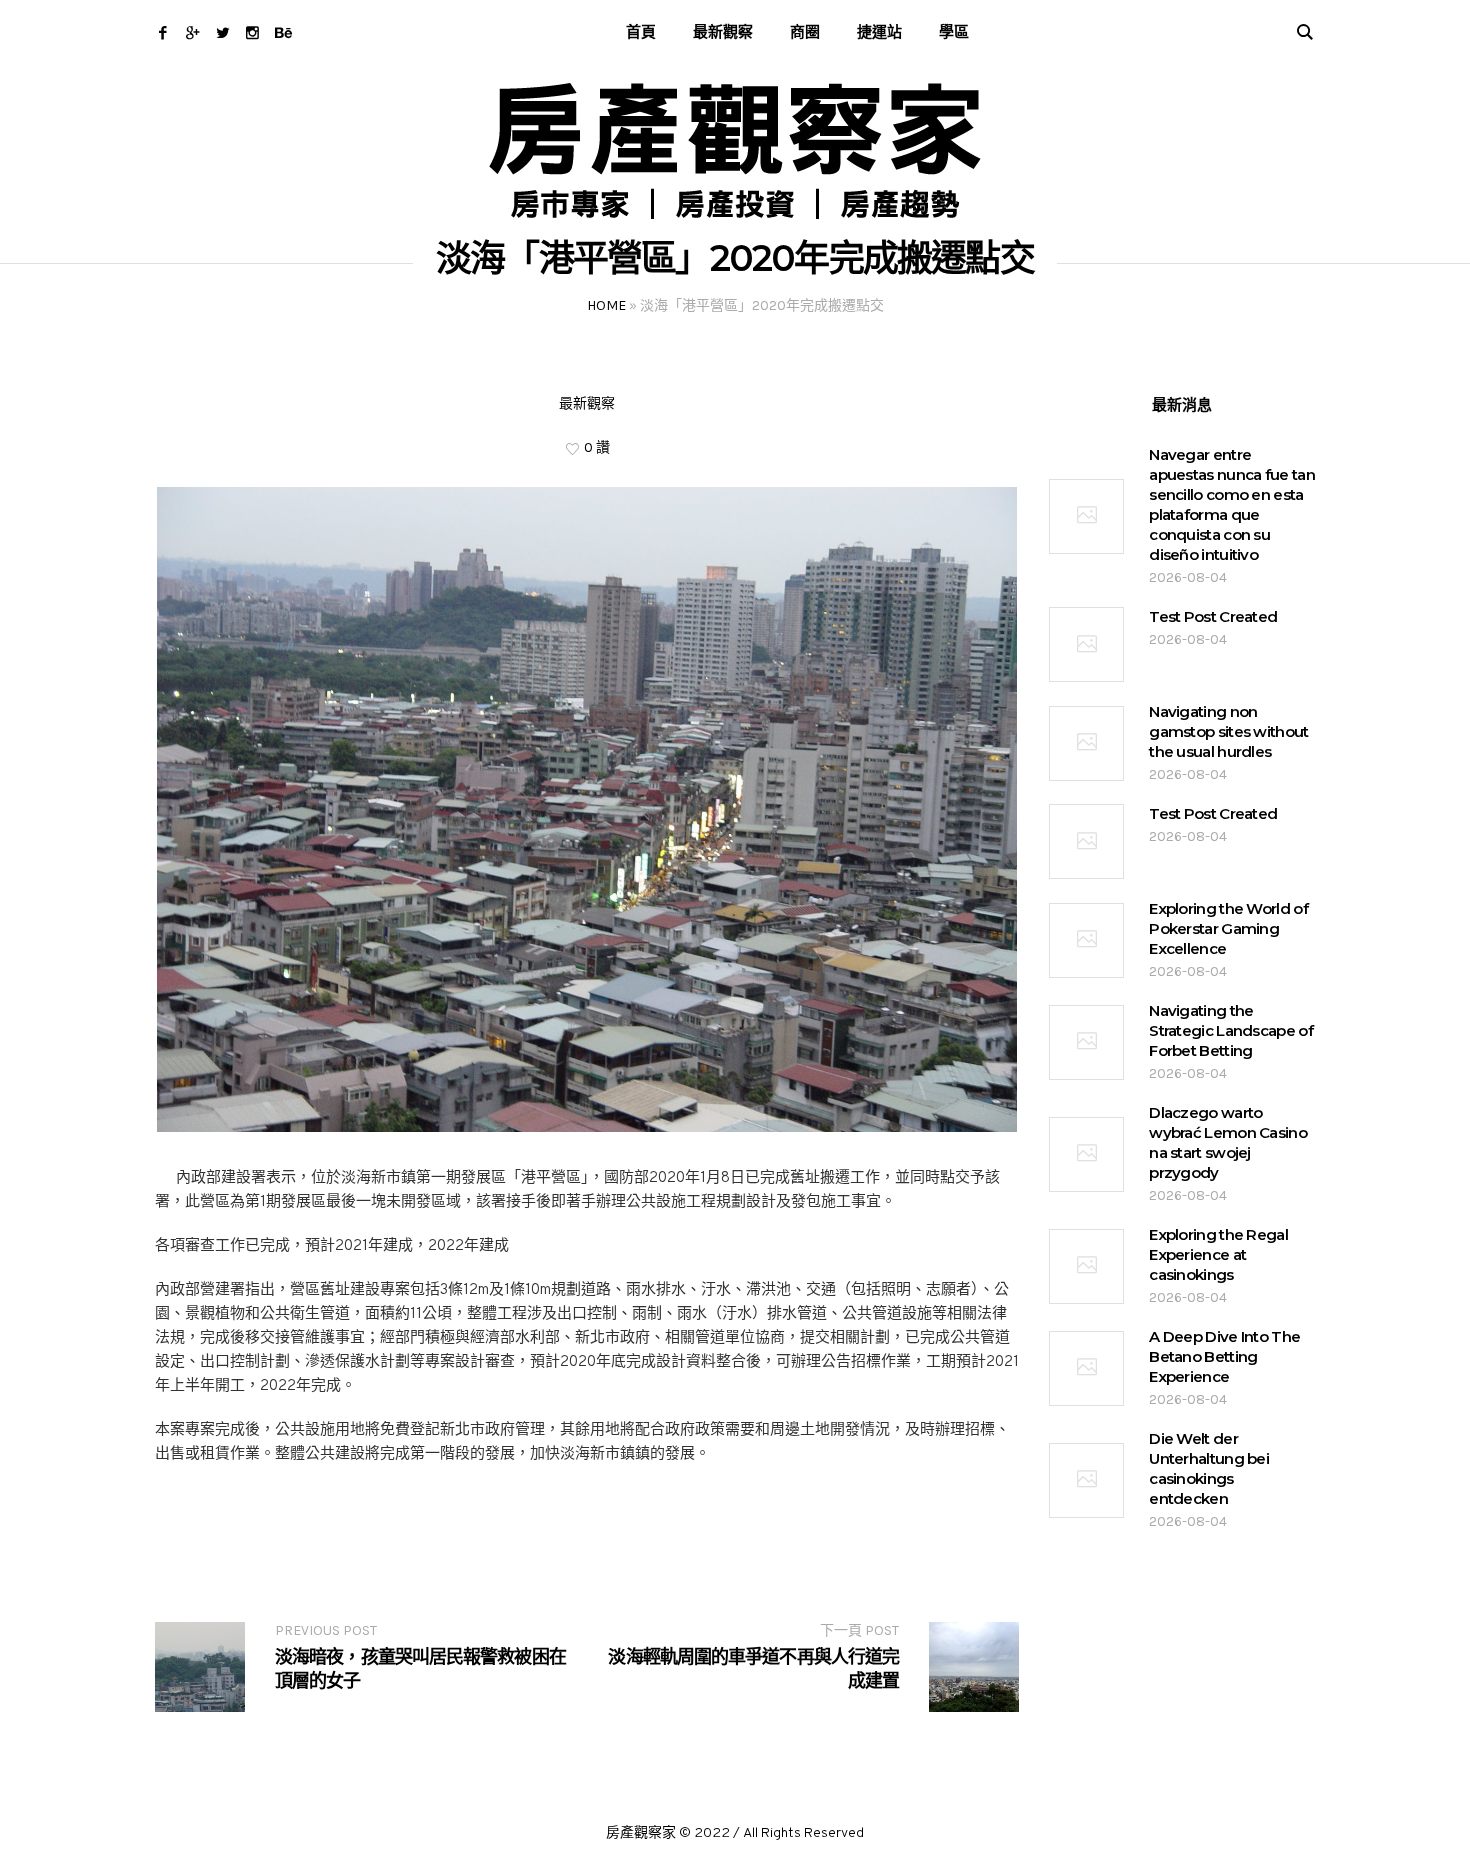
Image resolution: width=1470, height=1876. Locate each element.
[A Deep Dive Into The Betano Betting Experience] (1086, 1368)
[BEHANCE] (282, 32)
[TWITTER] (222, 32)
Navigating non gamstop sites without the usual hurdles (1228, 731)
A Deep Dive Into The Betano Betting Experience (1224, 1356)
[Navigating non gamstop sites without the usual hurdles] (1086, 743)
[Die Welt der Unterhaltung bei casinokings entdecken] (1086, 1480)
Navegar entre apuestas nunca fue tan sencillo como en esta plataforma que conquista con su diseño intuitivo (1232, 504)
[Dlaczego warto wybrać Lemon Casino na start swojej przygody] (1086, 1154)
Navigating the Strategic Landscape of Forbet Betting (1231, 1030)
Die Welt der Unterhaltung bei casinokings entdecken (1209, 1468)
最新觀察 (587, 403)
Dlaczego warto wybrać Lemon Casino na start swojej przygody (1228, 1142)
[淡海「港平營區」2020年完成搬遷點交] (587, 809)
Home (606, 305)
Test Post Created (1213, 616)
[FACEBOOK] (162, 32)
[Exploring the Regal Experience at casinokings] (1086, 1266)
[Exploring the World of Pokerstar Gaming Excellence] (1086, 940)
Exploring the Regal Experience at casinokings (1218, 1254)
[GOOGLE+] (192, 32)
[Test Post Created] (1086, 644)
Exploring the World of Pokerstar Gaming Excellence (1228, 928)
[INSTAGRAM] (252, 32)
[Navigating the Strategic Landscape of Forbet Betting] (1086, 1042)
